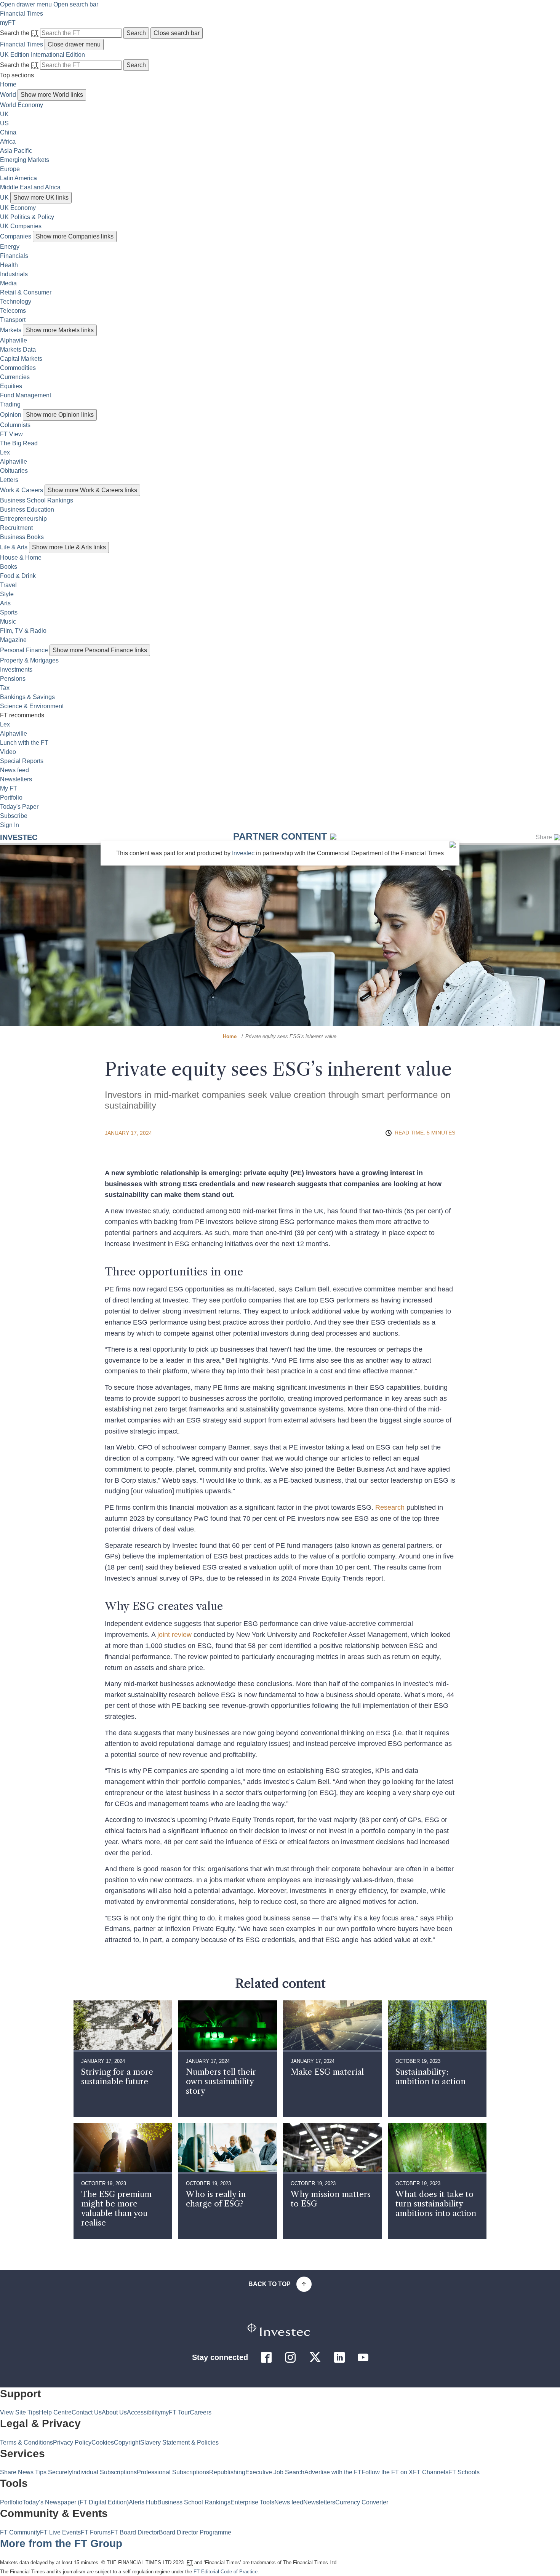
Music (8, 622)
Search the (19, 33)
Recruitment (16, 528)
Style (7, 594)
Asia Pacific (16, 151)
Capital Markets (21, 359)
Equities (11, 386)
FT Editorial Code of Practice (226, 2572)
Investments (16, 670)
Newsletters (16, 779)
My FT (9, 788)
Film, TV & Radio (23, 631)
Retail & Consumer (26, 292)
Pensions (13, 679)
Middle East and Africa (30, 187)
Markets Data (18, 350)
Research (390, 1507)
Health (9, 265)
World (8, 95)
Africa (8, 142)
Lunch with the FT (24, 743)
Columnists (15, 425)
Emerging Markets (25, 160)
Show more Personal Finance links (100, 650)
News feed (14, 770)
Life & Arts (14, 547)
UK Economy (18, 208)
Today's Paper (19, 807)
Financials (14, 256)
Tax (5, 688)
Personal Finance (24, 650)
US (4, 123)
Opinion (11, 415)
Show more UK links (41, 198)
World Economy (22, 105)
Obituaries (14, 471)
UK (4, 114)
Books (9, 567)
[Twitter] (315, 2361)
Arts (5, 603)
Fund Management (26, 395)
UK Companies (21, 226)
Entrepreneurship (23, 519)
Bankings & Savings (27, 697)
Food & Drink (18, 576)
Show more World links (52, 95)
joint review (174, 1635)
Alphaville (14, 340)
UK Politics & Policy (27, 217)
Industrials (14, 274)
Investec (19, 837)
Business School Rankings (37, 500)
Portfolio (11, 798)
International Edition (58, 55)
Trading (10, 404)
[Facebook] (266, 2360)
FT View (11, 434)
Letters (9, 480)
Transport (13, 320)
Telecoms (13, 311)
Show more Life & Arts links (69, 547)
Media (8, 283)
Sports (9, 612)
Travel (8, 585)
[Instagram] (290, 2360)
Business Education (27, 510)
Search (136, 33)
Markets (11, 330)
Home (8, 84)
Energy (10, 247)
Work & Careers (22, 490)
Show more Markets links (60, 330)
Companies (16, 236)
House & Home (21, 558)
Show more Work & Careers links (92, 490)
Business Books (22, 537)
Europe (10, 169)
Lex (5, 452)
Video (8, 752)
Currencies (15, 377)
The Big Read (19, 443)
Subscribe (14, 816)
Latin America (18, 178)
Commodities (18, 368)
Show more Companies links (75, 236)
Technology (16, 302)
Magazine (13, 640)
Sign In (10, 825)
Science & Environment (32, 706)
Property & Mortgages (29, 660)
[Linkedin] (339, 2360)
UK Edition (15, 55)
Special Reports (22, 761)
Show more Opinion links (60, 415)
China (8, 132)
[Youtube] (363, 2360)
